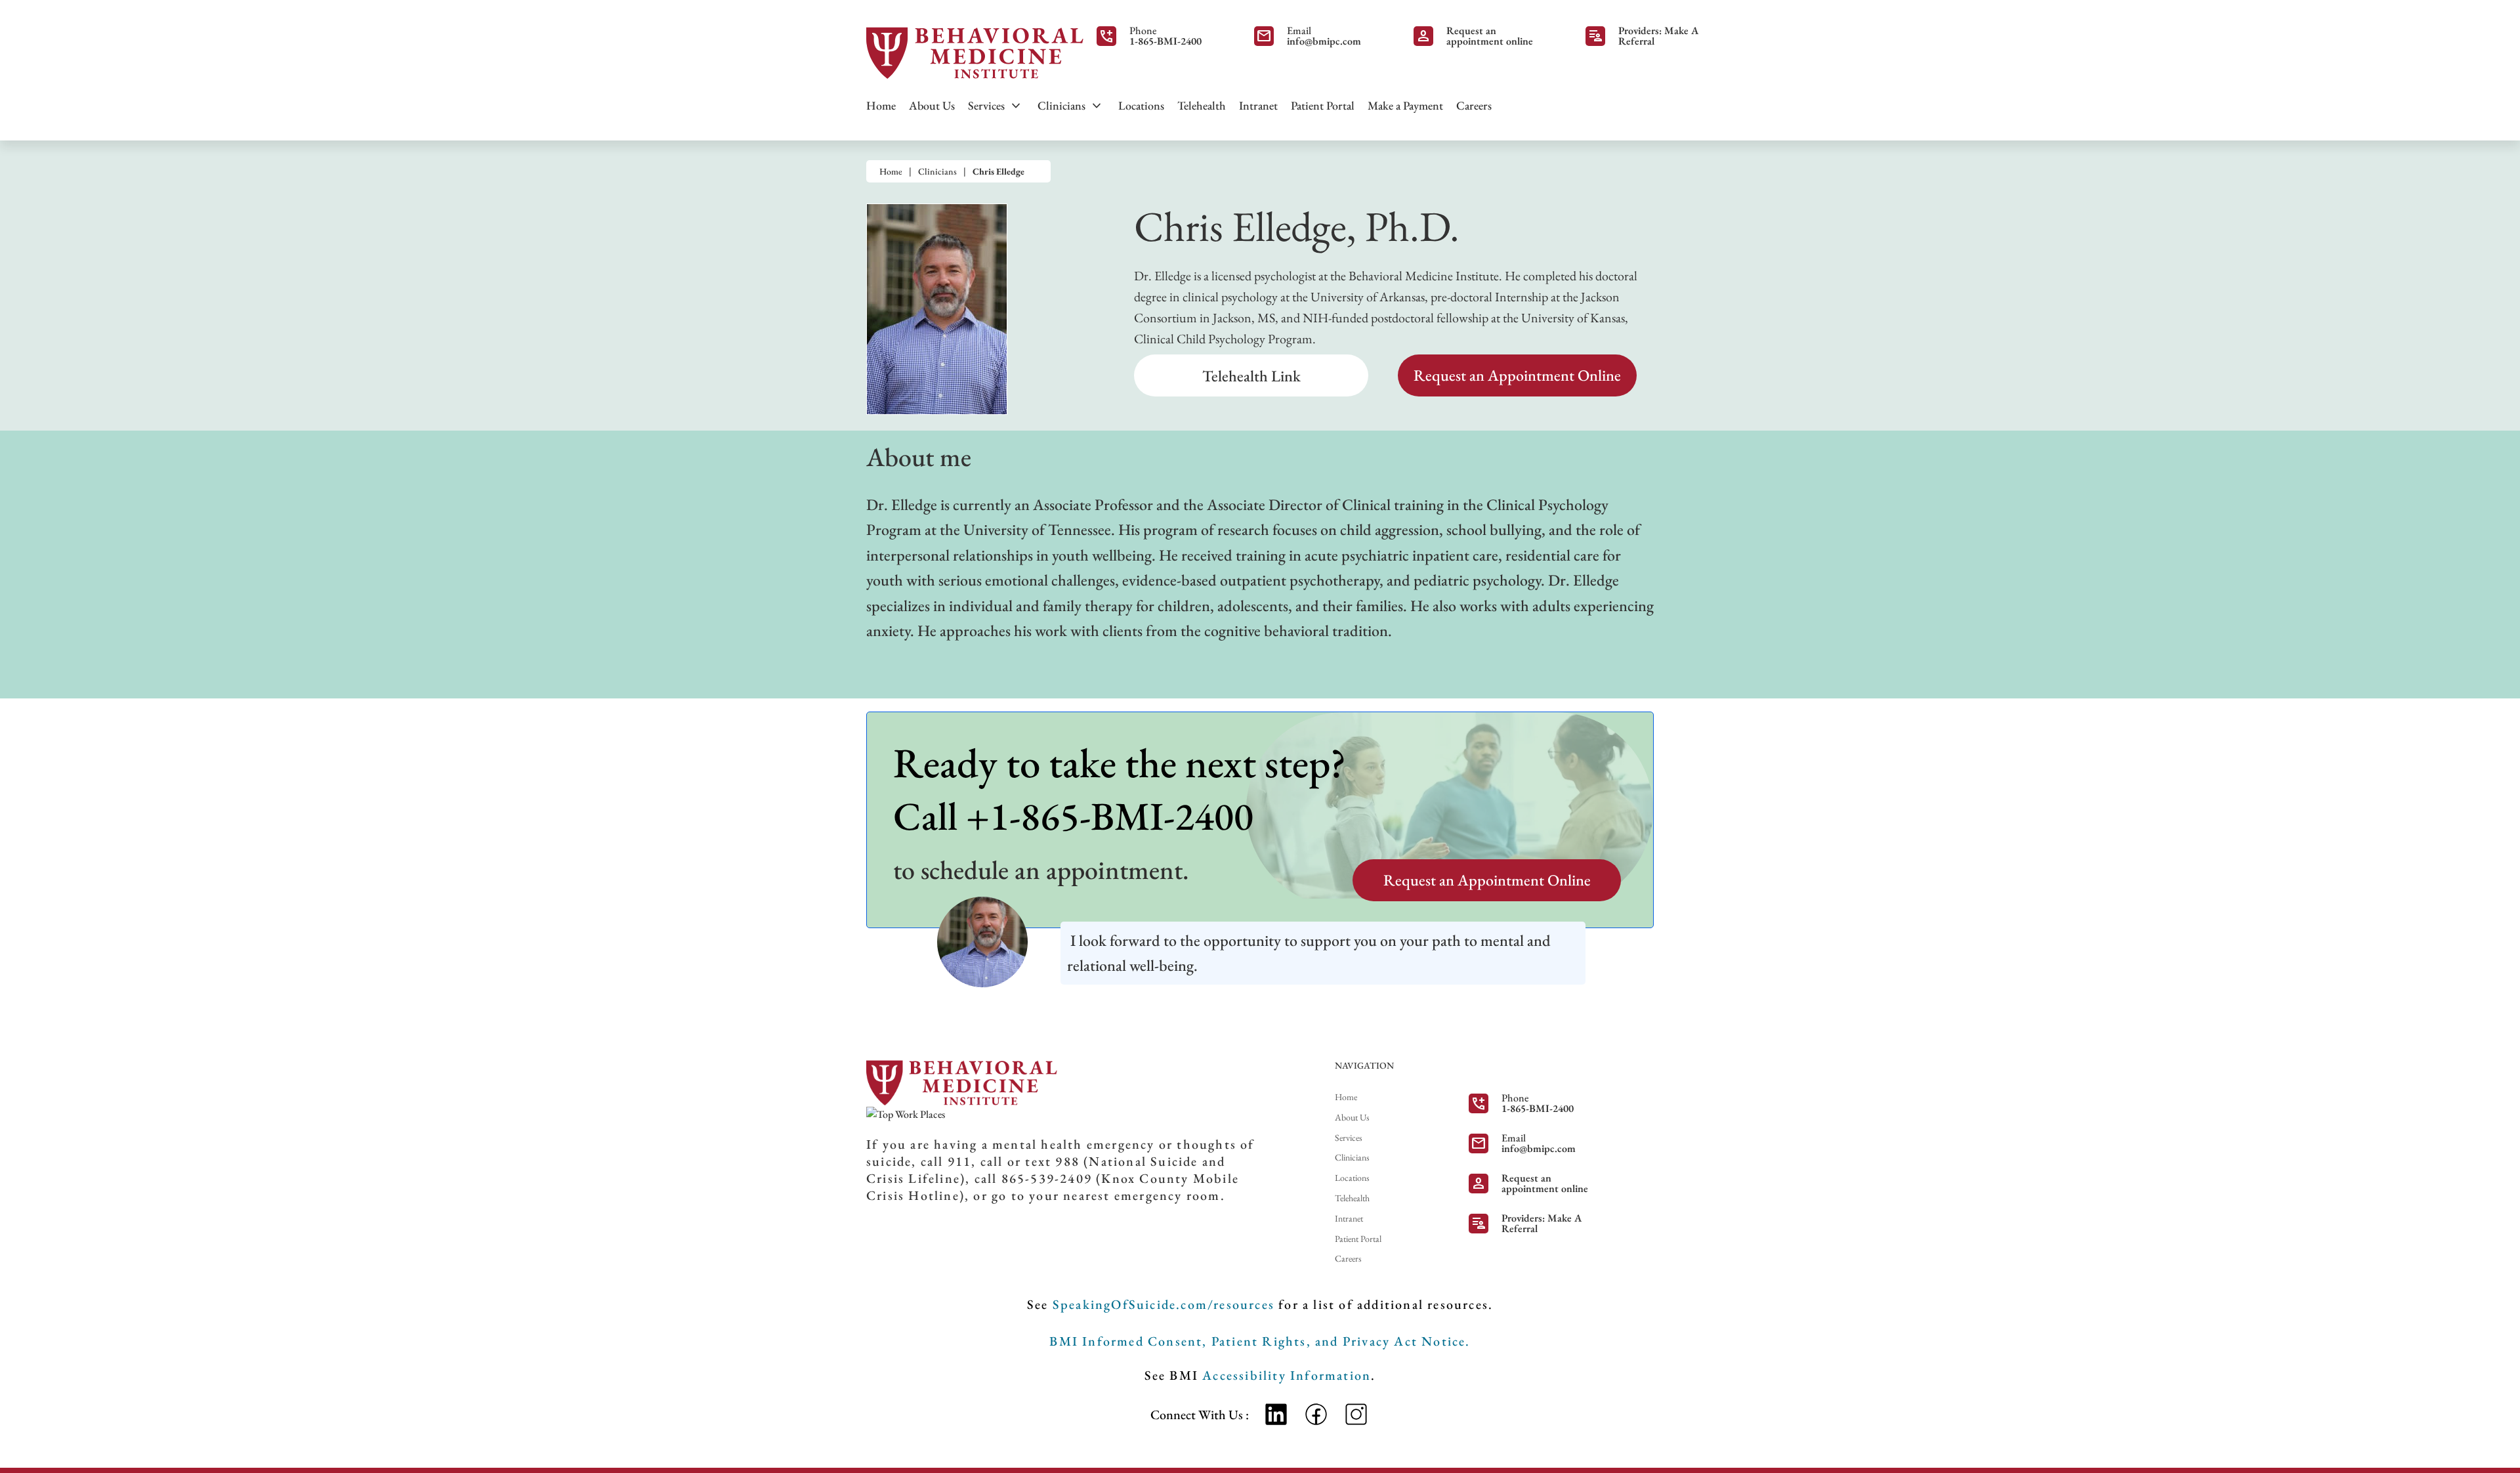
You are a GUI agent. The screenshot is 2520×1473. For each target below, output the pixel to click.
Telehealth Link (1251, 376)
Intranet (1258, 106)
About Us (932, 106)
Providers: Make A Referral (1658, 36)
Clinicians (1061, 106)
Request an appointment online (1490, 36)
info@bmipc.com (1324, 41)
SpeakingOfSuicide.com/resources (1164, 1304)
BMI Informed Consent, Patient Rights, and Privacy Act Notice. (1260, 1341)
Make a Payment (1405, 106)
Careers (1474, 106)
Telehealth (1202, 106)
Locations (1141, 106)
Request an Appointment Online (1517, 375)
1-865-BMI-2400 (1165, 41)
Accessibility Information (1287, 1375)
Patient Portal (1323, 106)
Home (881, 106)
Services (986, 106)
